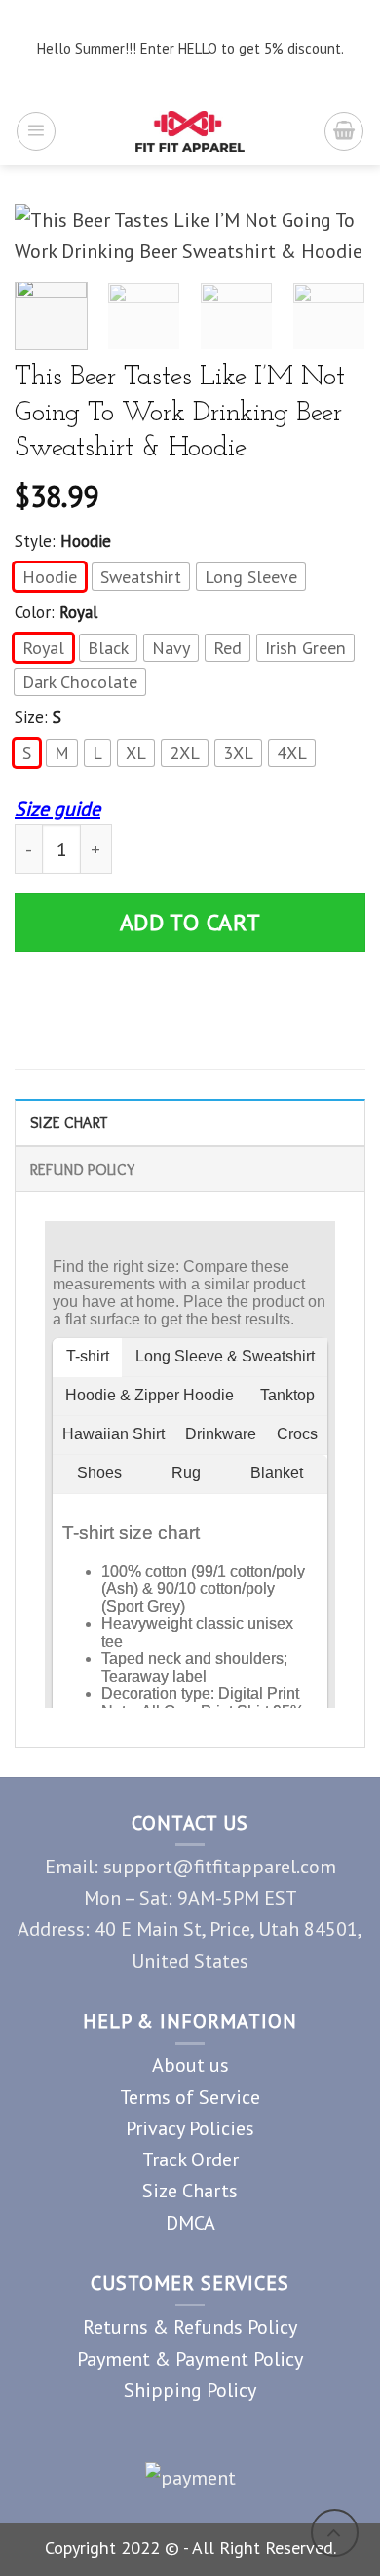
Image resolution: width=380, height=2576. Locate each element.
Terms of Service (190, 2097)
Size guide (57, 808)
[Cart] (344, 131)
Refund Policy (82, 1169)
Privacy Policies (190, 2128)
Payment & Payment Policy (190, 2358)
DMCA (190, 2222)
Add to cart (190, 922)
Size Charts (190, 2190)
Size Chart (69, 1122)
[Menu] (36, 131)
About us (190, 2065)
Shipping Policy (190, 2390)
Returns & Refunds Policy (190, 2326)
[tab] (190, 1122)
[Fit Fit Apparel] (190, 131)
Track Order (190, 2159)
